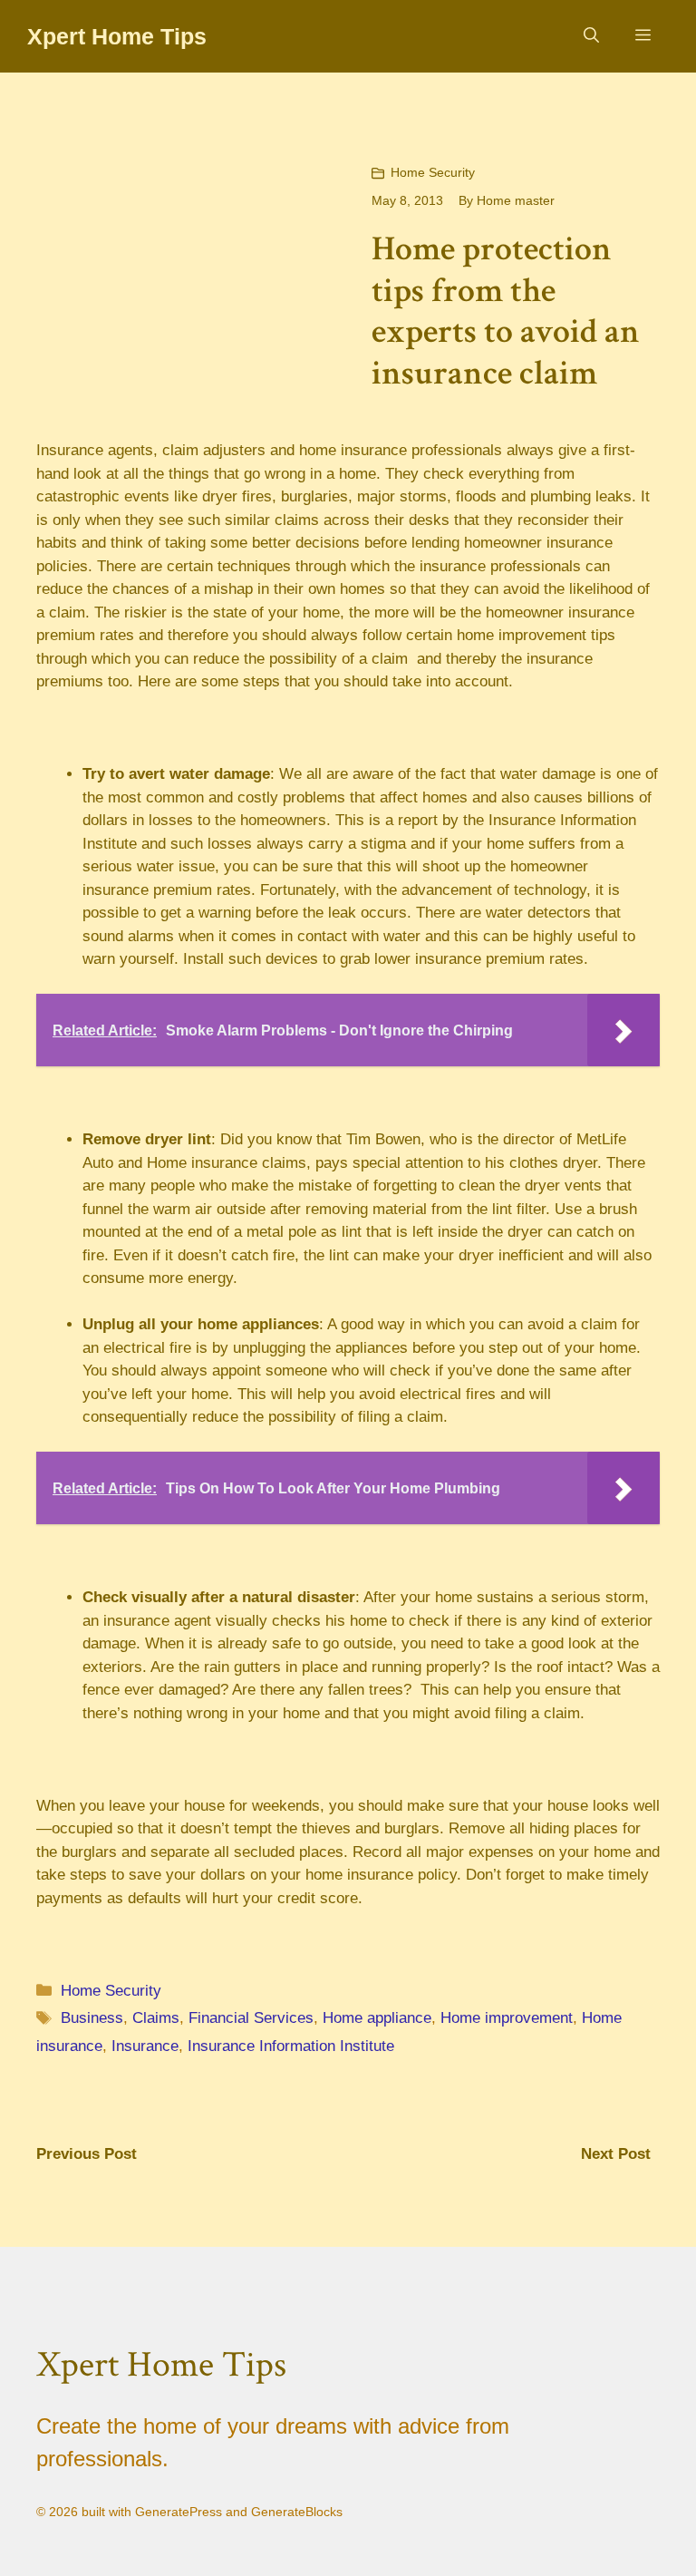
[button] (591, 36)
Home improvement (507, 2018)
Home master (516, 200)
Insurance (145, 2046)
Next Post (616, 2154)
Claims (156, 2018)
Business (92, 2018)
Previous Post (87, 2154)
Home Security (433, 172)
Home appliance (377, 2018)
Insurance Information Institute (291, 2046)
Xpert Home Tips (117, 36)
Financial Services (251, 2018)
